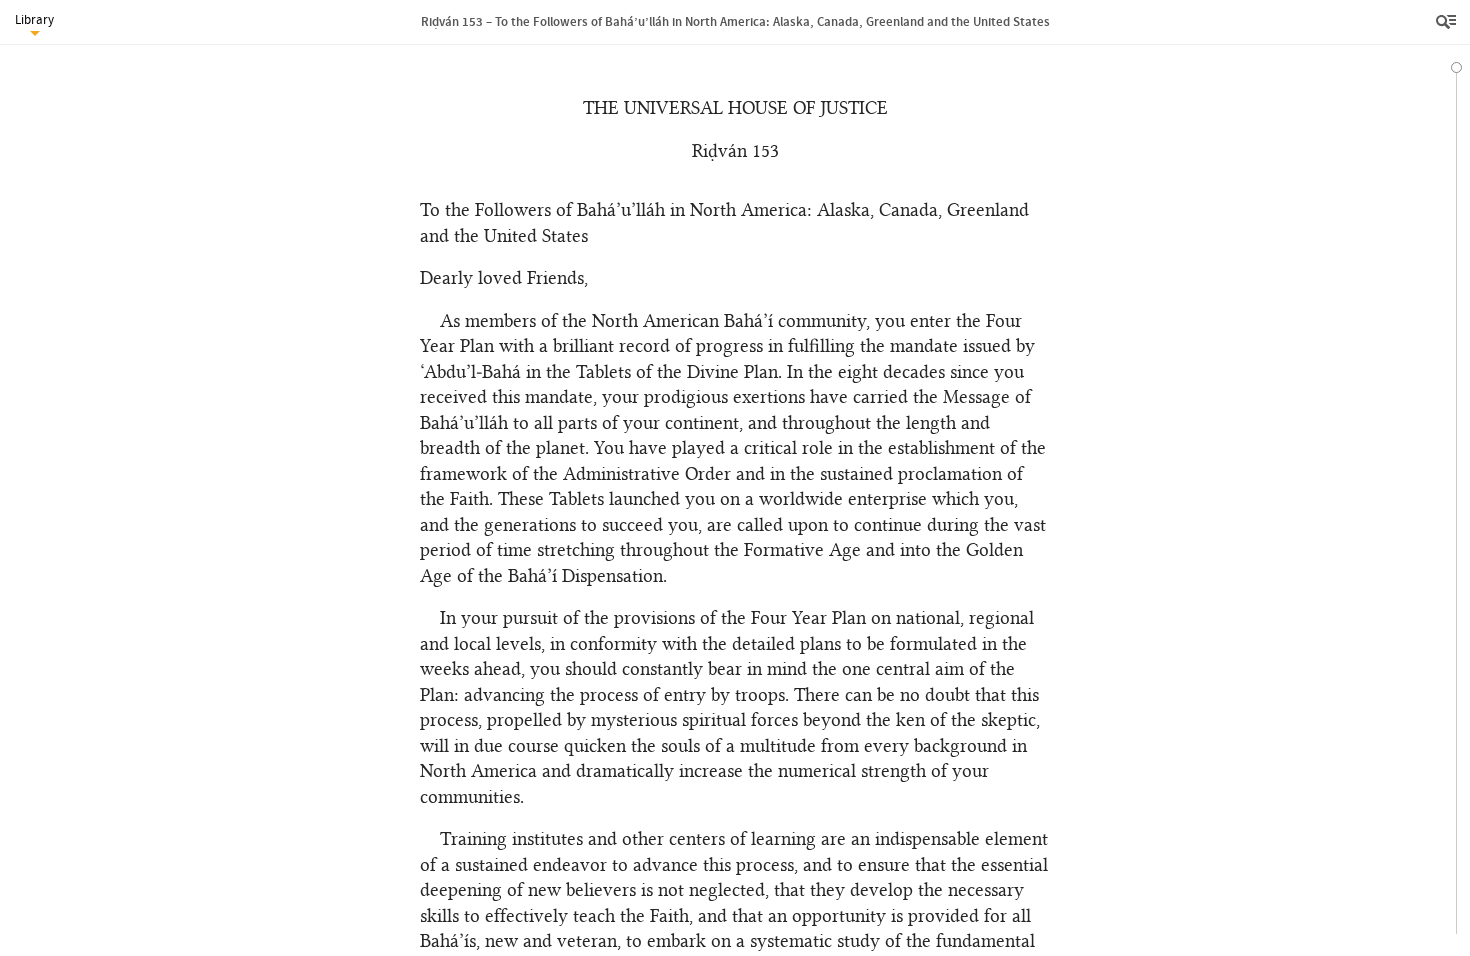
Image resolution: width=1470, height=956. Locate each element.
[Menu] (1448, 22)
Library (34, 19)
